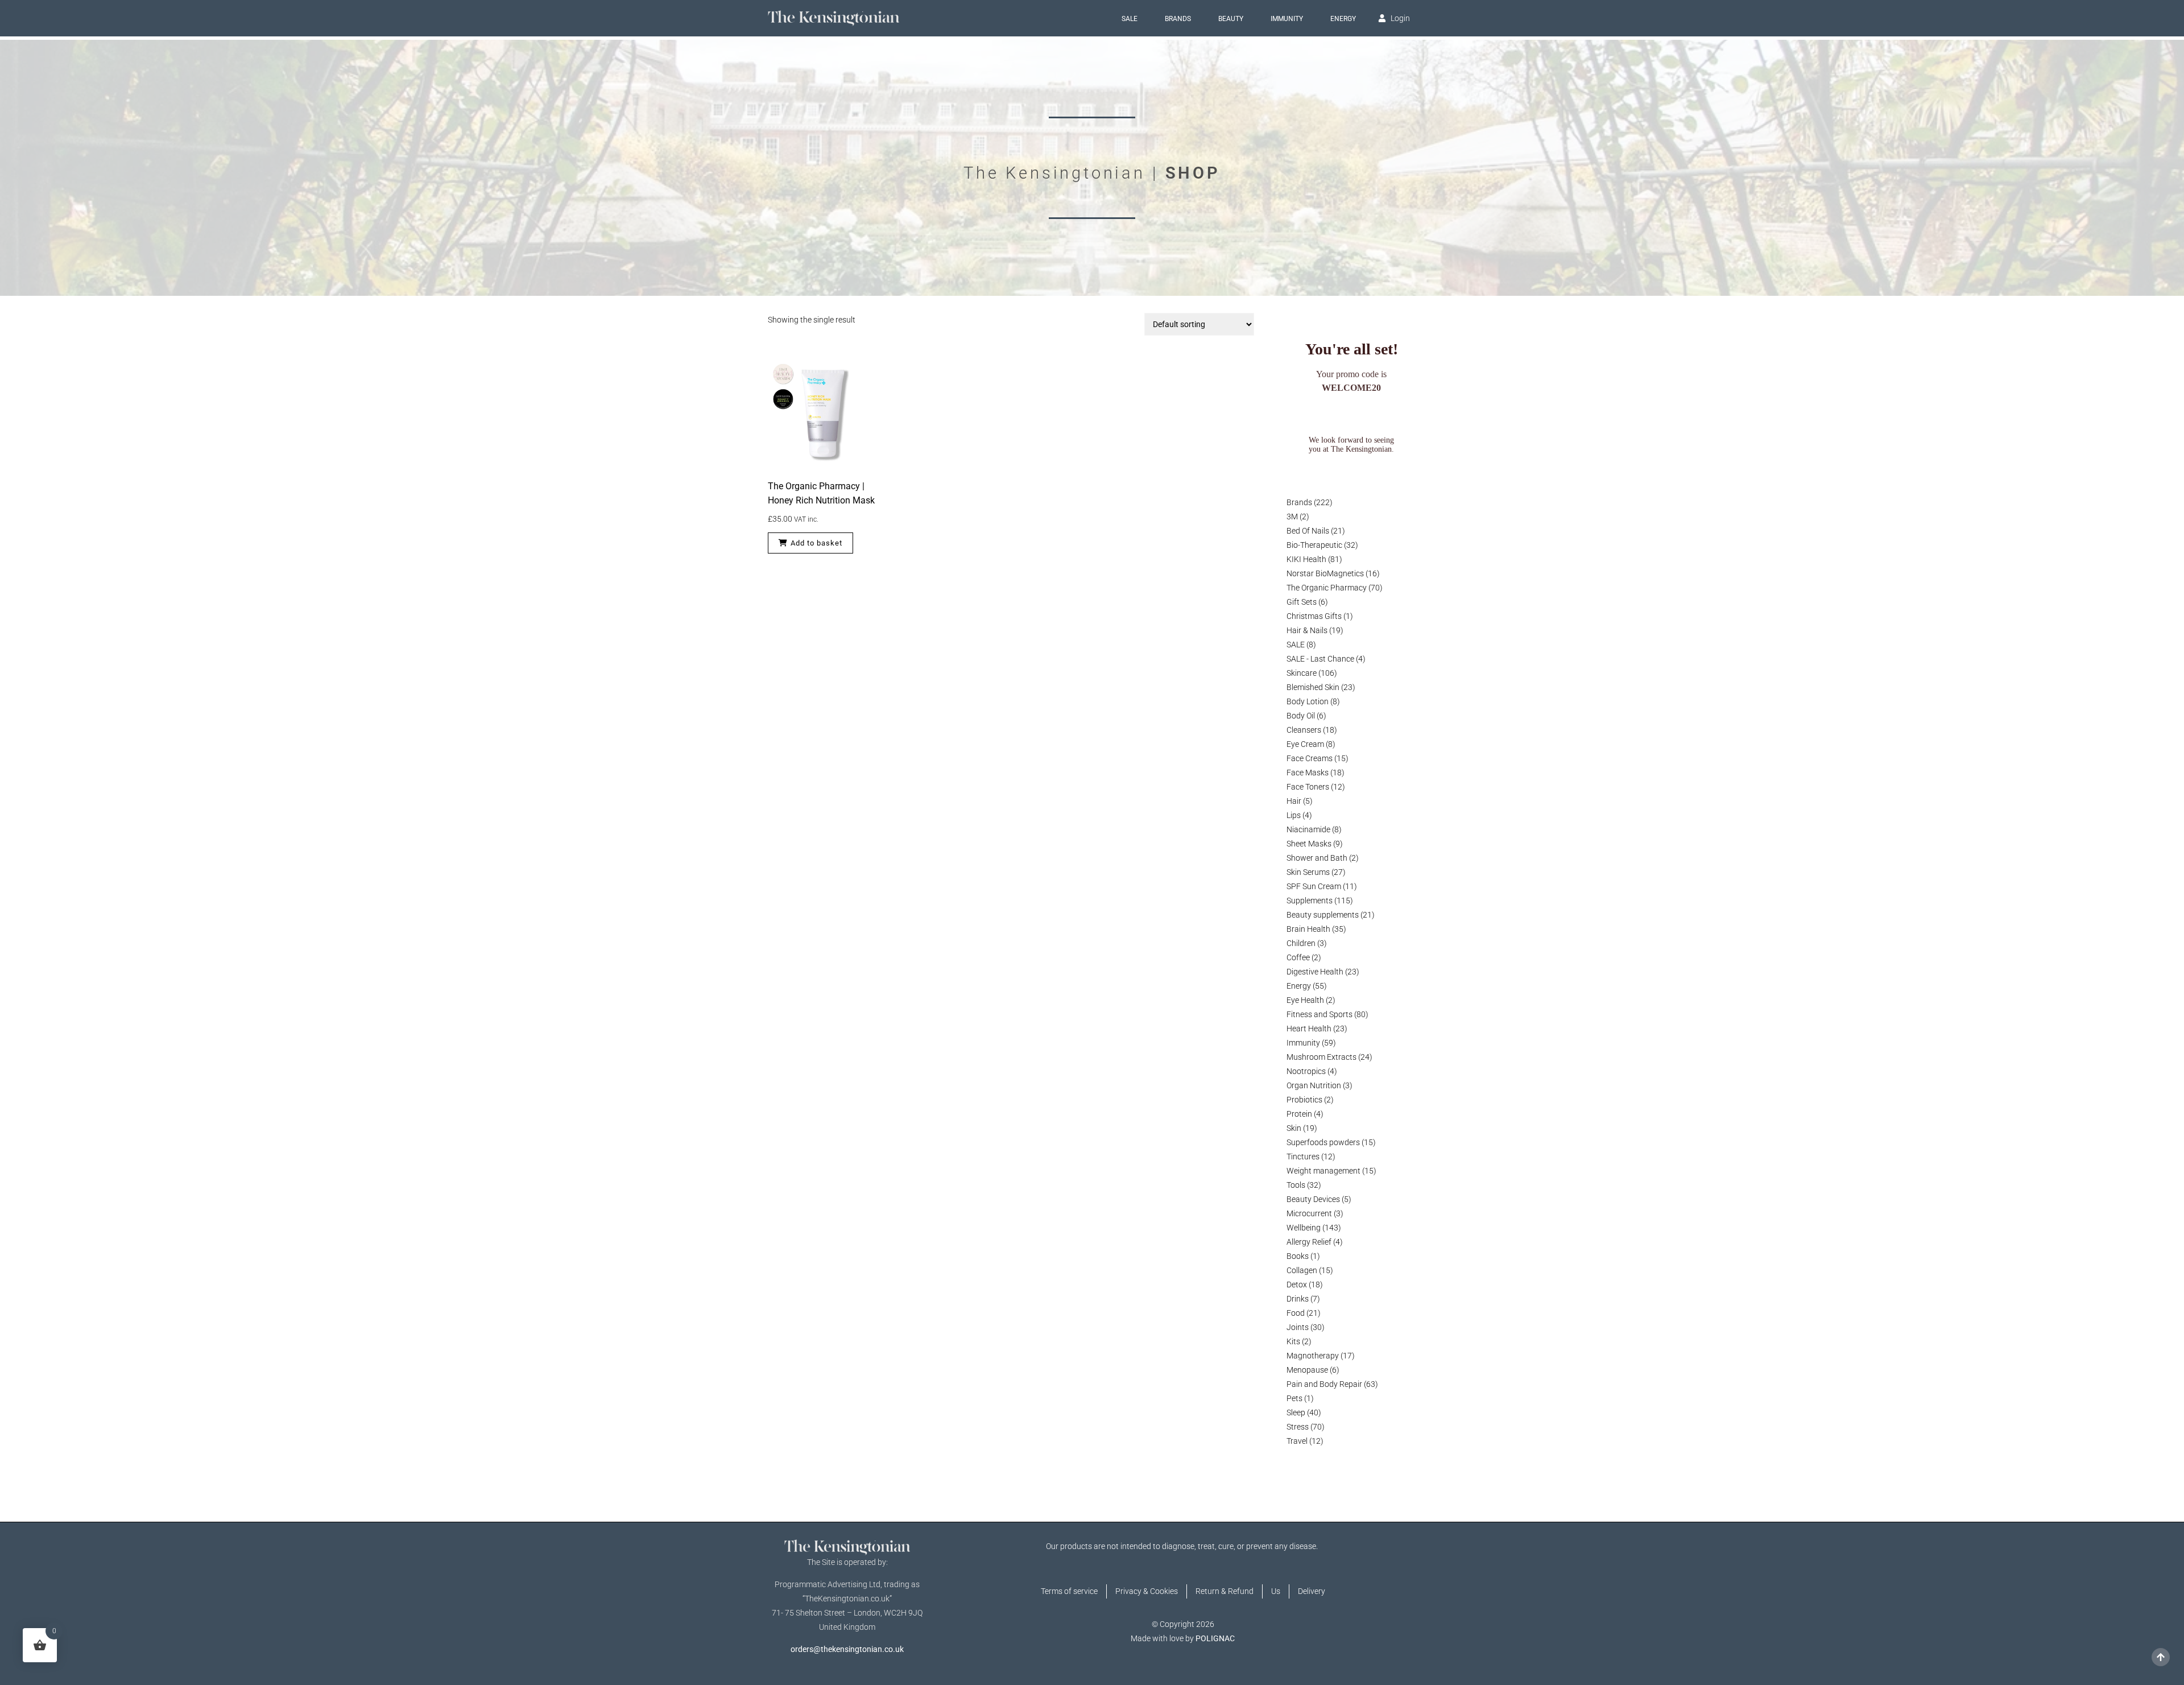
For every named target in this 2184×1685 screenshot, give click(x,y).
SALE (1130, 19)
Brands (1178, 19)
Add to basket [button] (816, 543)
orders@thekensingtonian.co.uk (847, 1649)
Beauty (1231, 19)
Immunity (1287, 19)
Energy (1343, 19)
